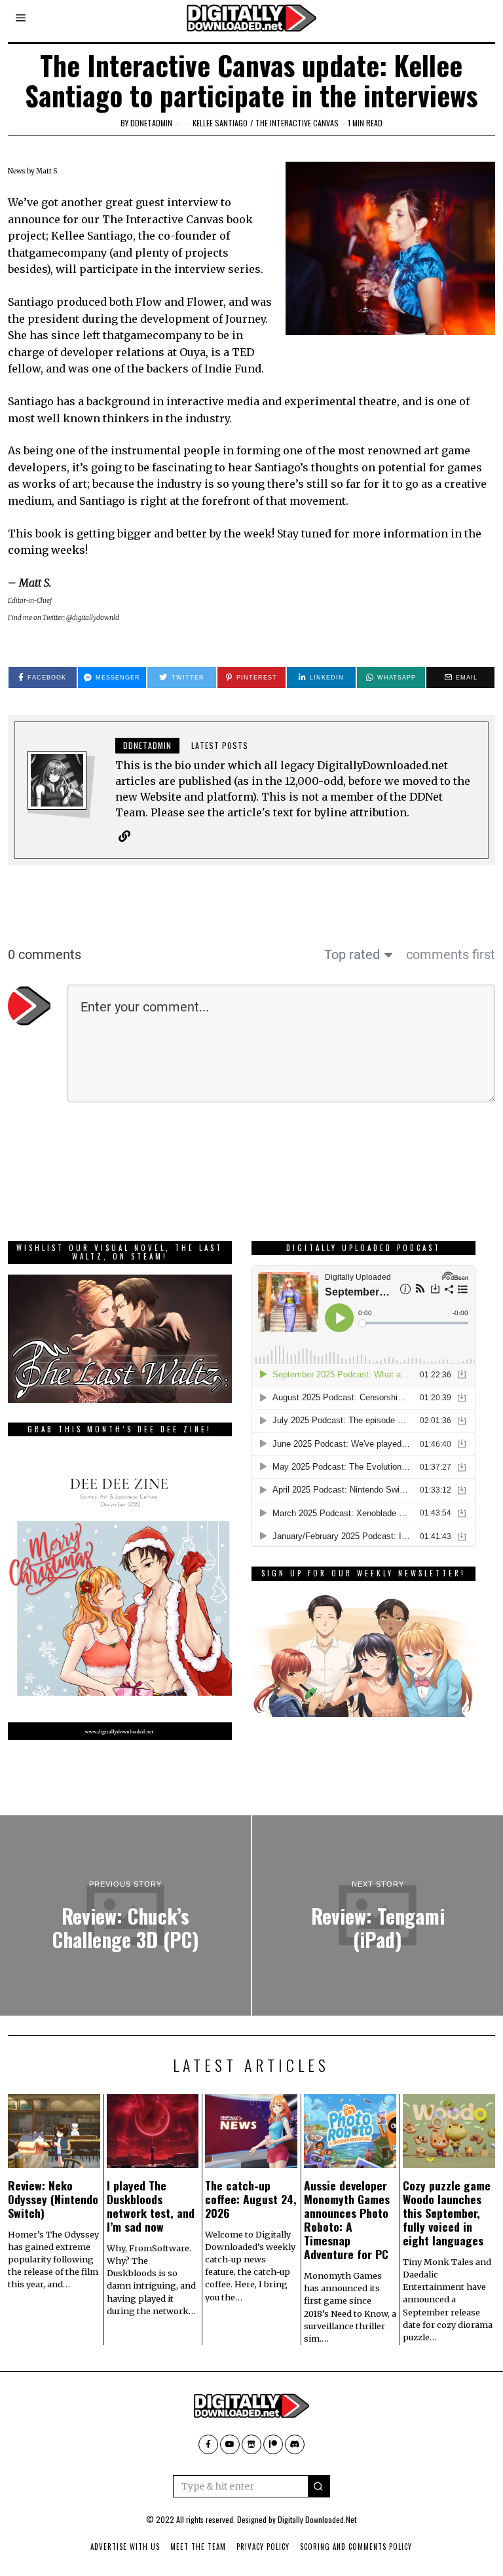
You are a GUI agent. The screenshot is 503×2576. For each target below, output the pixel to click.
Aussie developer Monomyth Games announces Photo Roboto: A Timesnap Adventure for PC (347, 2220)
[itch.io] (251, 2444)
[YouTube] (230, 2444)
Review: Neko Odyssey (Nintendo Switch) (53, 2199)
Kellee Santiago (220, 123)
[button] (319, 2486)
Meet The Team (198, 2547)
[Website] (124, 836)
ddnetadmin (151, 123)
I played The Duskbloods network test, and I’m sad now (151, 2206)
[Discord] (295, 2444)
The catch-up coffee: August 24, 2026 (251, 2199)
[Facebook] (208, 2444)
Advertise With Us (125, 2547)
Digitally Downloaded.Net (317, 2519)
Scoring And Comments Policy (356, 2547)
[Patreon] (273, 2444)
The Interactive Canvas (297, 123)
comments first (451, 954)
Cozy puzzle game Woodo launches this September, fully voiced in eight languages (447, 2213)
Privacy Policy (263, 2547)
